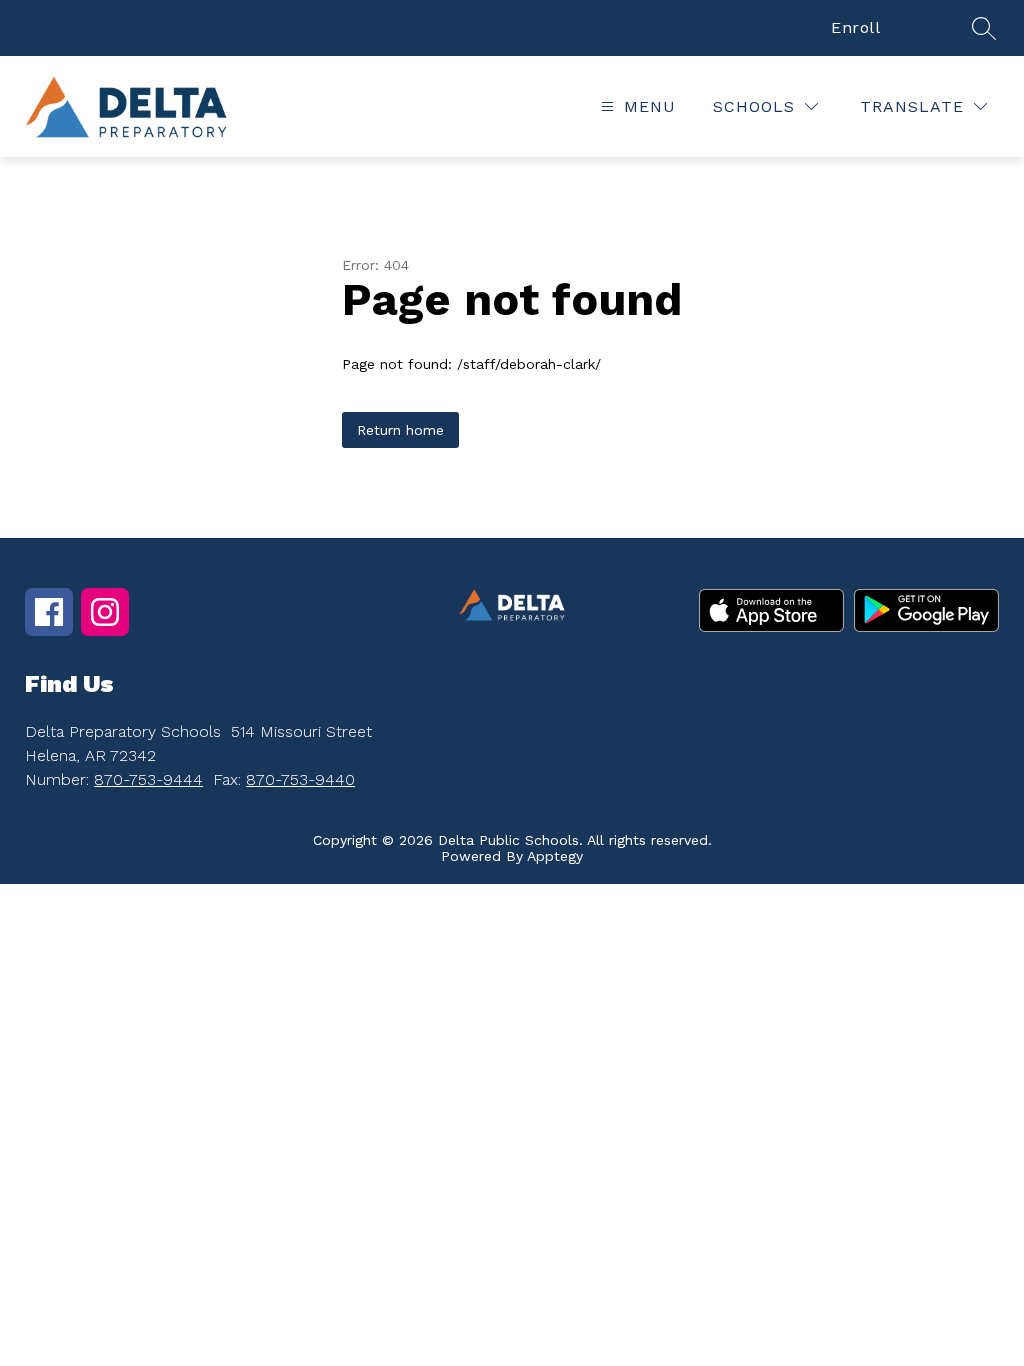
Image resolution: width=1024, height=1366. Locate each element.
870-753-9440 (300, 779)
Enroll (855, 27)
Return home (400, 430)
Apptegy (555, 856)
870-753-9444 (148, 779)
